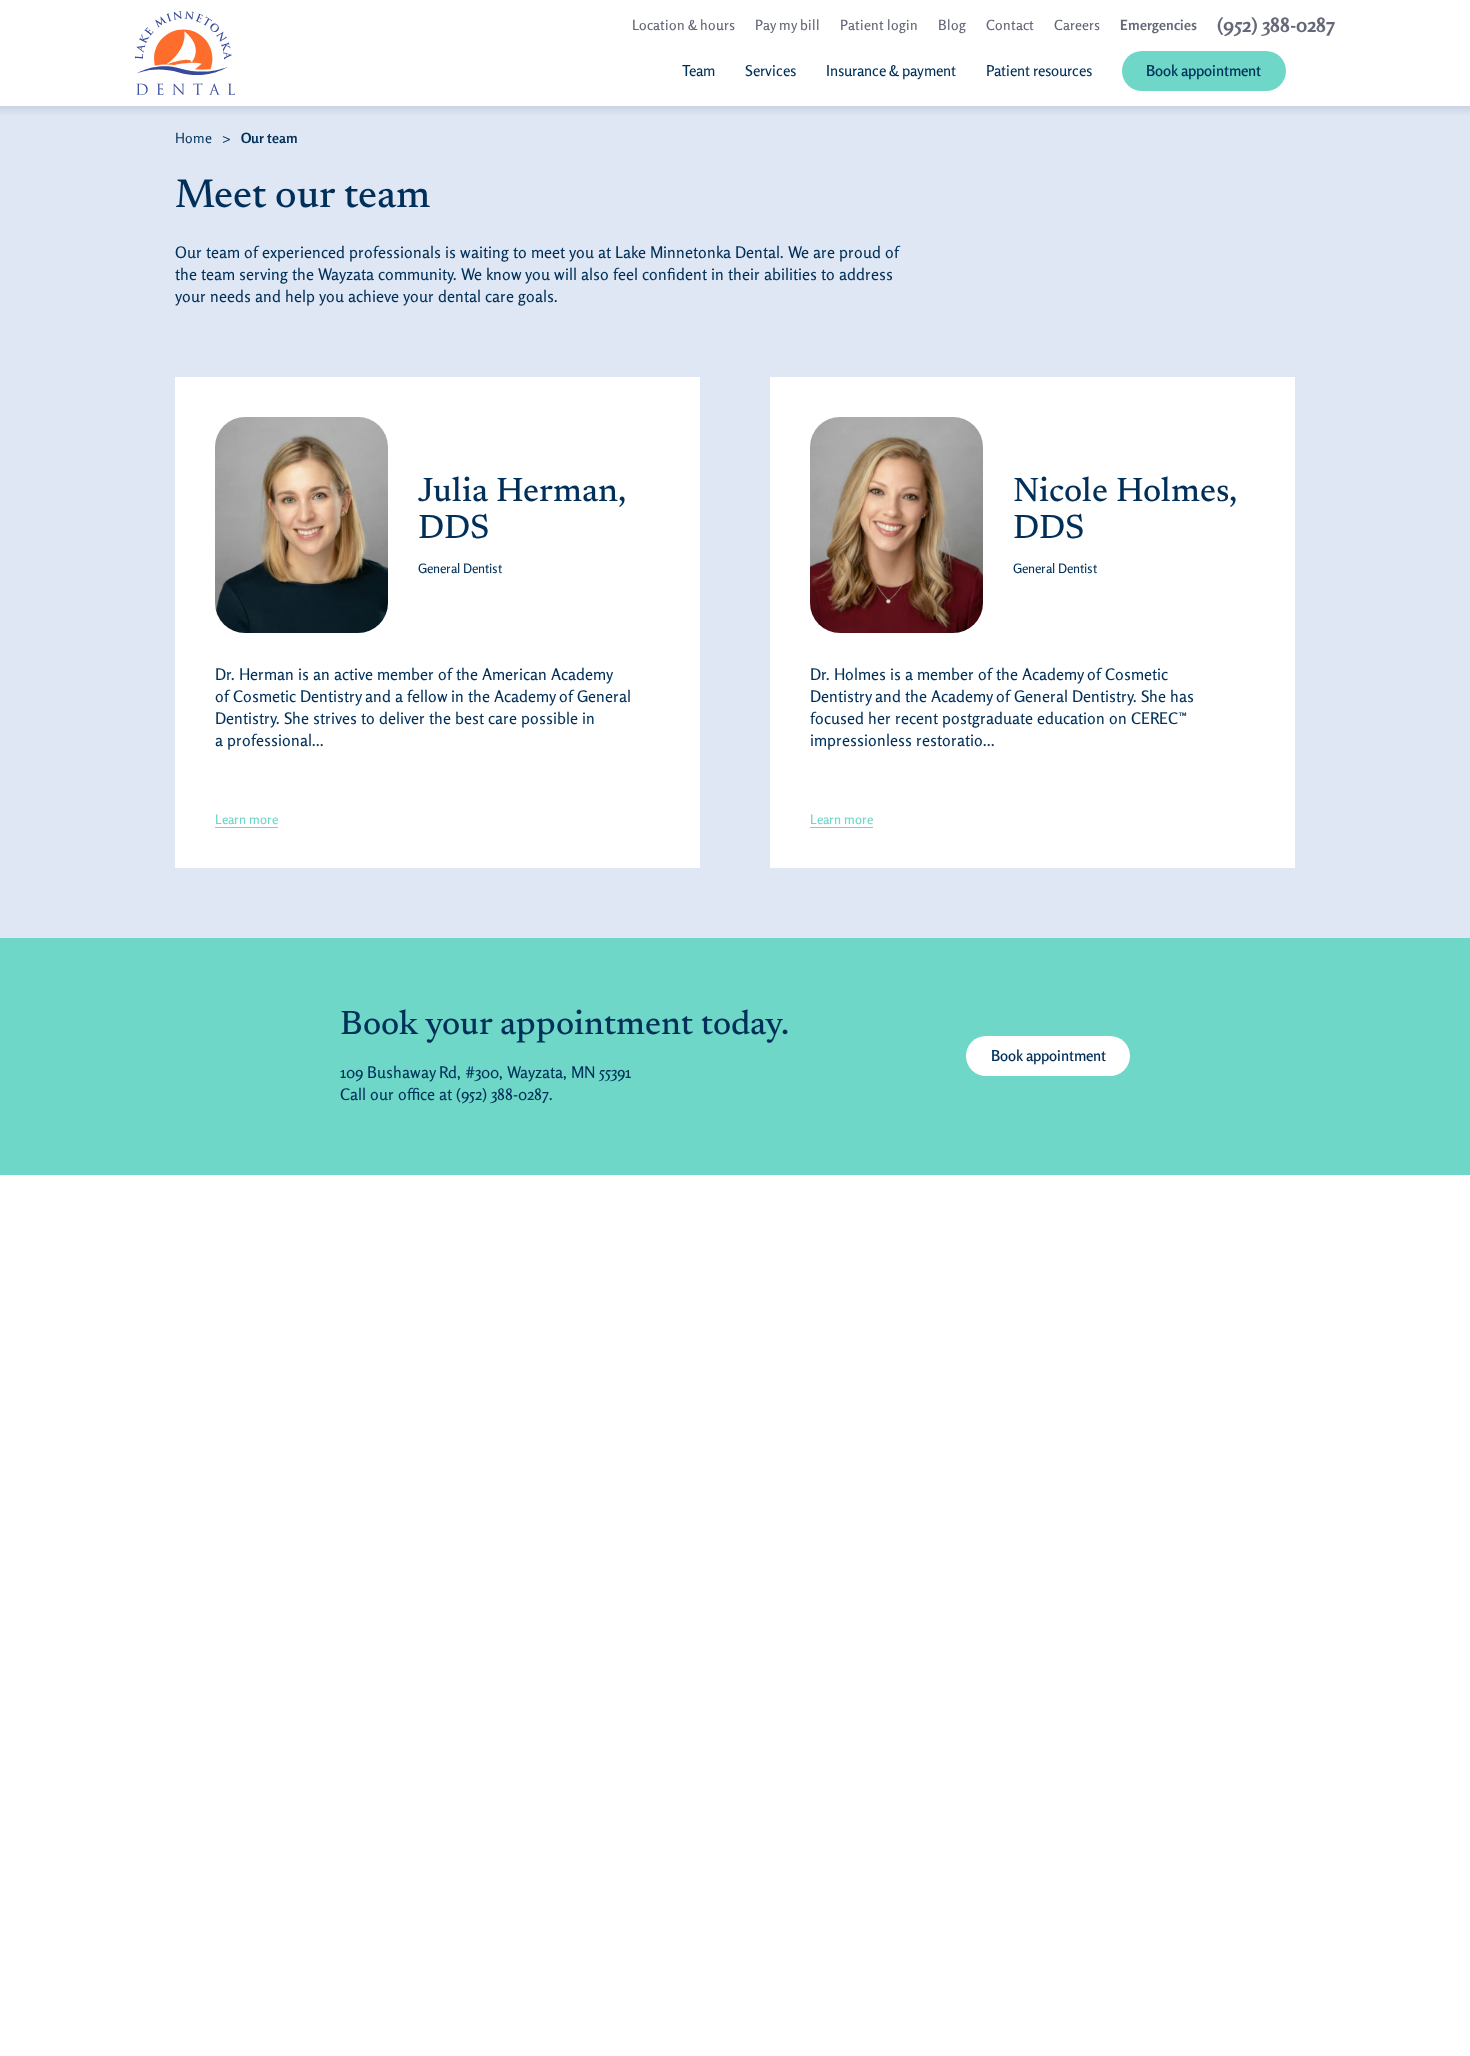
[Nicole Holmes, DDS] (896, 525)
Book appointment (1060, 1055)
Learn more (246, 819)
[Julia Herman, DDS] (301, 525)
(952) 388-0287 (502, 1094)
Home (193, 137)
